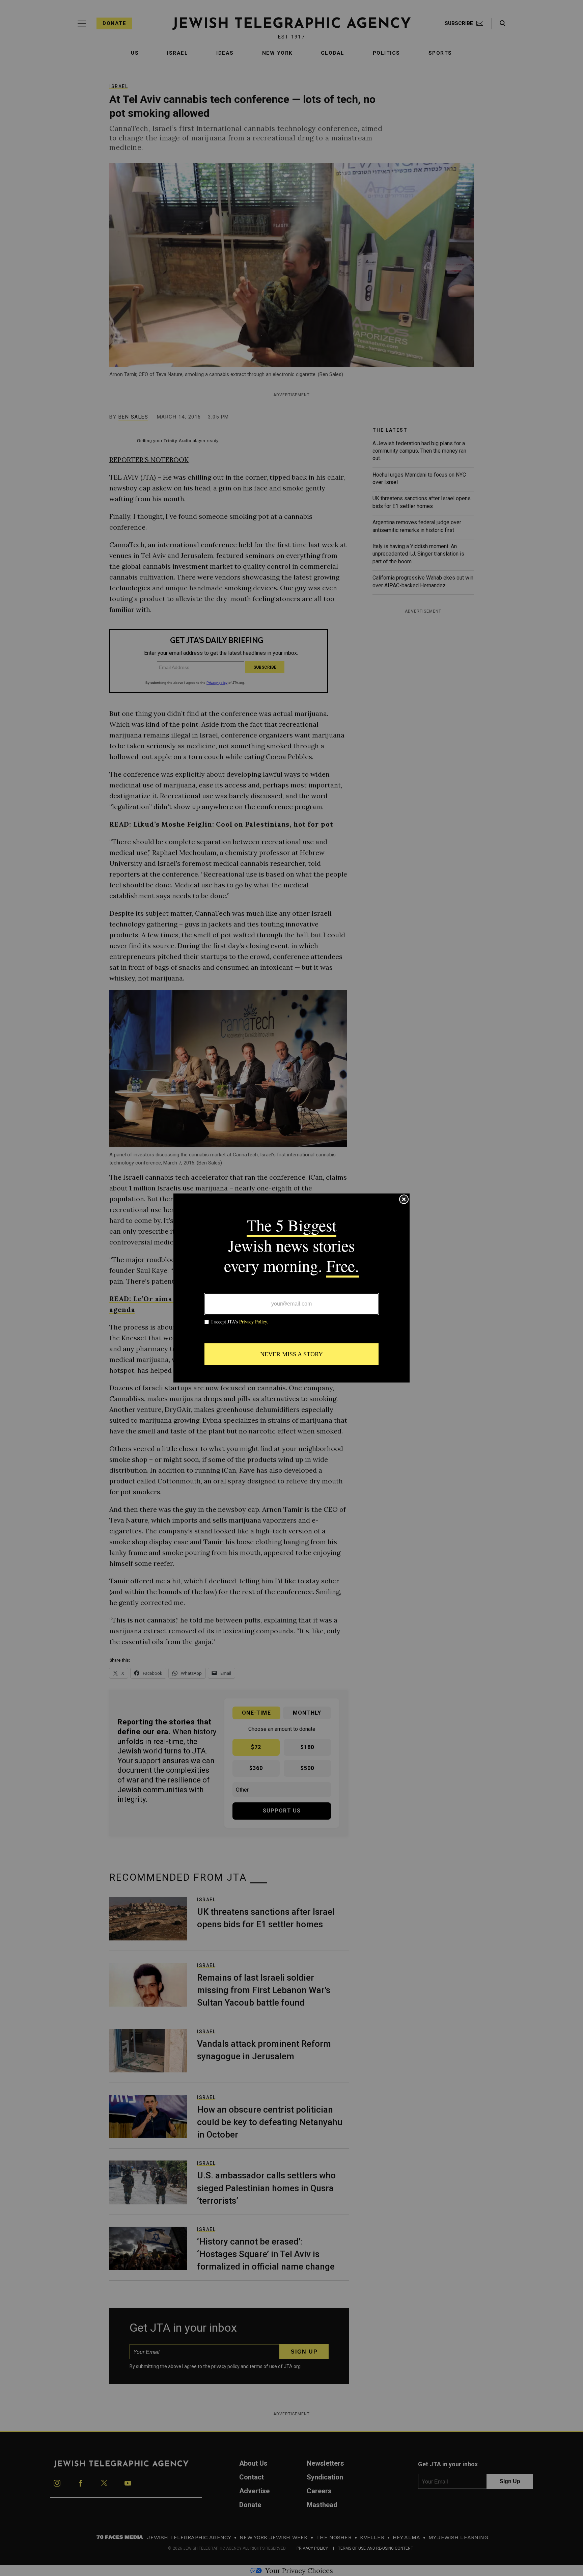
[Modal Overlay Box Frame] (291, 1288)
